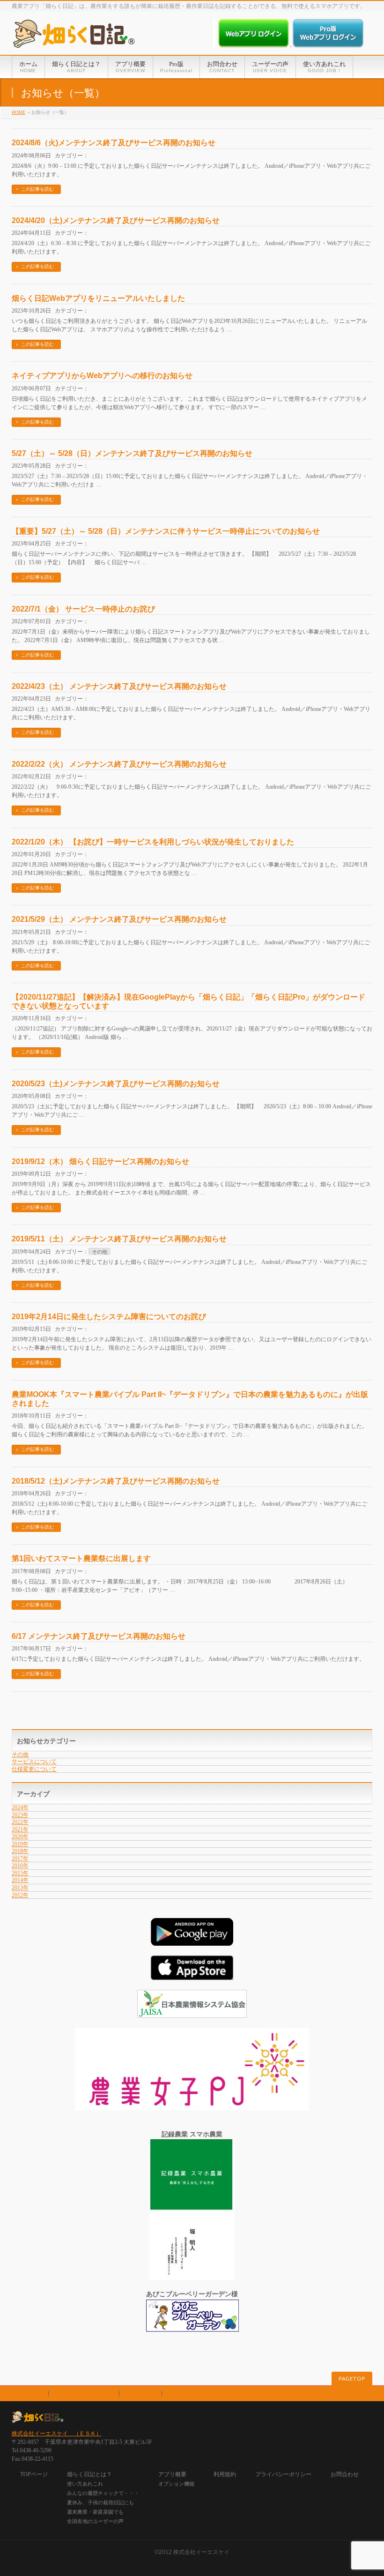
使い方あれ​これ (85, 2484)
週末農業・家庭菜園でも (95, 2512)
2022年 (20, 1822)
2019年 (20, 1844)
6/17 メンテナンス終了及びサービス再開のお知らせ (99, 1636)
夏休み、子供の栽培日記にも (100, 2502)
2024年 (20, 1807)
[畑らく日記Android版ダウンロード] (192, 1941)
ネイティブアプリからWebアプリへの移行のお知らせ (102, 376)
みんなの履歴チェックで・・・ (103, 2493)
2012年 (20, 1895)
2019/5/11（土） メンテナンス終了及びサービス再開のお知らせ (119, 1239)
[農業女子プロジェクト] (192, 2105)
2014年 (20, 1880)
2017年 (20, 1859)
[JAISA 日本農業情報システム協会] (192, 2013)
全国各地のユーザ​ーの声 (95, 2521)
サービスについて (34, 1762)
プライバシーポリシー (84, 2394)
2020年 (20, 1837)
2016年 (20, 1866)
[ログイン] (255, 44)
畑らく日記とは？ (89, 2474)
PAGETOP (352, 2379)
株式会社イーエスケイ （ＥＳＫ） (57, 2434)
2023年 (20, 1815)
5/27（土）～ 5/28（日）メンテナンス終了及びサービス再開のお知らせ (132, 453)
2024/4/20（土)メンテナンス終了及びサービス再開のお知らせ (116, 220)
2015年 (20, 1873)
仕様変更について (34, 1769)
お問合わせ (140, 2394)
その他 (100, 1252)
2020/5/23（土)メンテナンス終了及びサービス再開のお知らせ (116, 1084)
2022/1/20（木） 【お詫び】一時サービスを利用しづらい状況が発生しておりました (153, 842)
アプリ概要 (172, 2474)
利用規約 (30, 2394)
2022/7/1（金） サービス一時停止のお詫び (83, 609)
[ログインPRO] (328, 44)
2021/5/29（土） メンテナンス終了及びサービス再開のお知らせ (119, 919)
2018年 (20, 1851)
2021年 (20, 1829)
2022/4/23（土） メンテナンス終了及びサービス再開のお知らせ (119, 686)
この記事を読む (37, 189)
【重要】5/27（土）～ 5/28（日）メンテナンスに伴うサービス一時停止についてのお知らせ (166, 531)
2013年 (20, 1888)
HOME (18, 112)
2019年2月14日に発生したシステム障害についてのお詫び (109, 1317)
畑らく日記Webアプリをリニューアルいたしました (98, 298)
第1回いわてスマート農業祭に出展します (81, 1558)
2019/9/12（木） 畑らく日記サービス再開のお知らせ (100, 1161)
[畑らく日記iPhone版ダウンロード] (192, 1975)
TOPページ (34, 2474)
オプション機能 (176, 2484)
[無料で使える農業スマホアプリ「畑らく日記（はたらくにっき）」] (74, 37)
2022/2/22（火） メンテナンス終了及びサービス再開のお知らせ (119, 764)
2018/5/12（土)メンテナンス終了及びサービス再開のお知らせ (116, 1481)
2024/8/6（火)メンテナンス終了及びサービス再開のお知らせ (114, 143)
